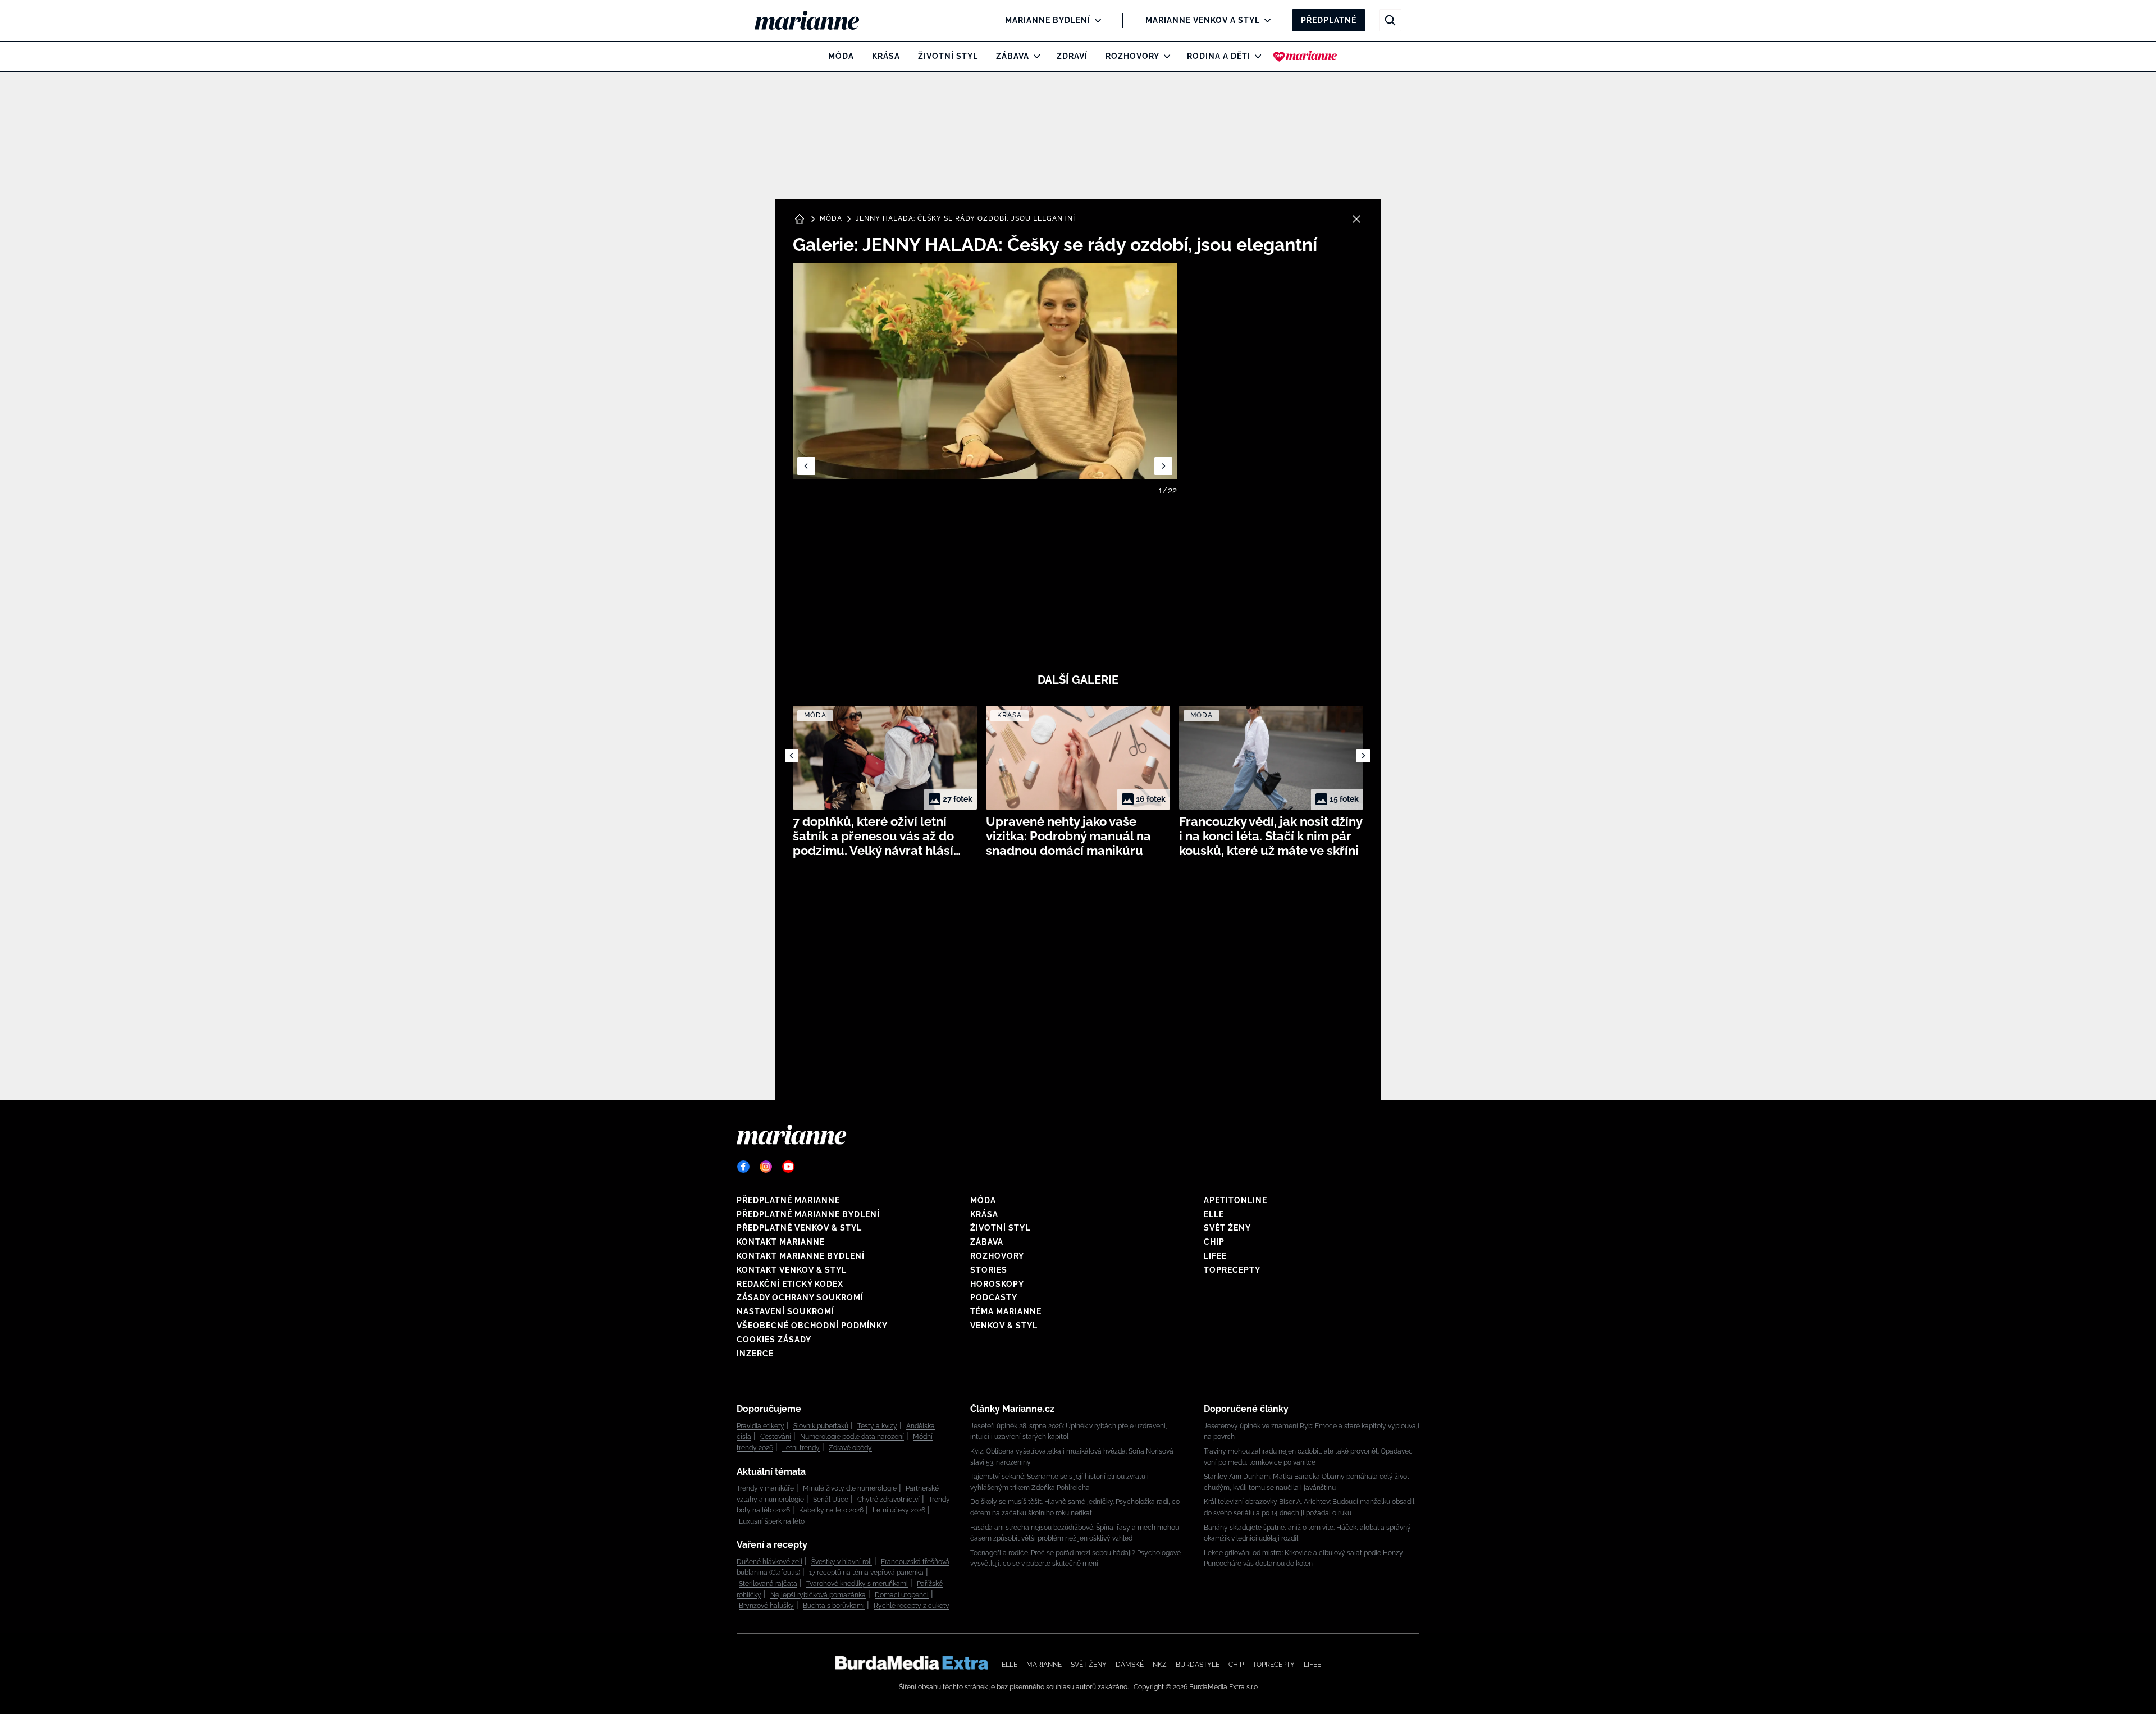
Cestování (776, 1437)
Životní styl (948, 56)
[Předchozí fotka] (806, 466)
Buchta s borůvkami (834, 1606)
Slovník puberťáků (821, 1426)
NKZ (1160, 1665)
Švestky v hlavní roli (842, 1562)
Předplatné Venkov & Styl (799, 1228)
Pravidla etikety (760, 1426)
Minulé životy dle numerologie (850, 1488)
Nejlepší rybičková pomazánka (818, 1595)
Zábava (1013, 56)
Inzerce (755, 1354)
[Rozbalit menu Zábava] (1034, 56)
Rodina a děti (1219, 56)
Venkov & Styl (1004, 1326)
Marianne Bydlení (1048, 20)
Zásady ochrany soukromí (800, 1297)
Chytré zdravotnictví (889, 1500)
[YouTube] (788, 1167)
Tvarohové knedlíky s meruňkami (857, 1584)
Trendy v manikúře (765, 1488)
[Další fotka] (1163, 466)
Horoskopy (997, 1284)
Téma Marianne (1006, 1311)
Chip (1214, 1242)
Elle (1214, 1214)
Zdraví (1072, 56)
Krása (886, 56)
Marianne (1044, 1665)
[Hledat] (1390, 20)
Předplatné (1329, 20)
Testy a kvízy (877, 1426)
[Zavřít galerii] (1356, 219)
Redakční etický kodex (790, 1284)
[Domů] (816, 20)
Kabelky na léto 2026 (831, 1510)
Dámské (1130, 1665)
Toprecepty (1232, 1270)
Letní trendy (801, 1448)
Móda (841, 56)
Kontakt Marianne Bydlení (801, 1256)
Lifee (1215, 1256)
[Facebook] (743, 1167)
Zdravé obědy (850, 1448)
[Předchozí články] (792, 756)
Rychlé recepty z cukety (912, 1606)
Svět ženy (1227, 1228)
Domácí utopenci (902, 1595)
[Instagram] (766, 1167)
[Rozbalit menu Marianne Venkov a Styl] (1265, 20)
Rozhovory (1132, 56)
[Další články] (1363, 756)
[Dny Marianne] (1305, 56)
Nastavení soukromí (785, 1311)
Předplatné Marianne (788, 1200)
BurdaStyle (1198, 1665)
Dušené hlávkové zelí (769, 1562)
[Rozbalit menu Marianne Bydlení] (1095, 20)
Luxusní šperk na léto (772, 1521)
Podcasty (994, 1297)
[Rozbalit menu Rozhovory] (1164, 56)
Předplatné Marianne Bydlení (808, 1214)
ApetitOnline (1235, 1200)
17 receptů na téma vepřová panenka (866, 1573)
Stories (989, 1270)
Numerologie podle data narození (852, 1437)
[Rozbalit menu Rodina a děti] (1255, 56)
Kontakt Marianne (781, 1242)
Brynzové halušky (766, 1606)
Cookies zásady (774, 1340)
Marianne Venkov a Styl (1203, 20)
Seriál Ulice (831, 1500)
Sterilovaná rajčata (768, 1584)
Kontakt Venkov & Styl (792, 1270)
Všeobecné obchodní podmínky (812, 1326)
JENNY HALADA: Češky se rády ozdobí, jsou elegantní (965, 218)
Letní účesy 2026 (899, 1510)
